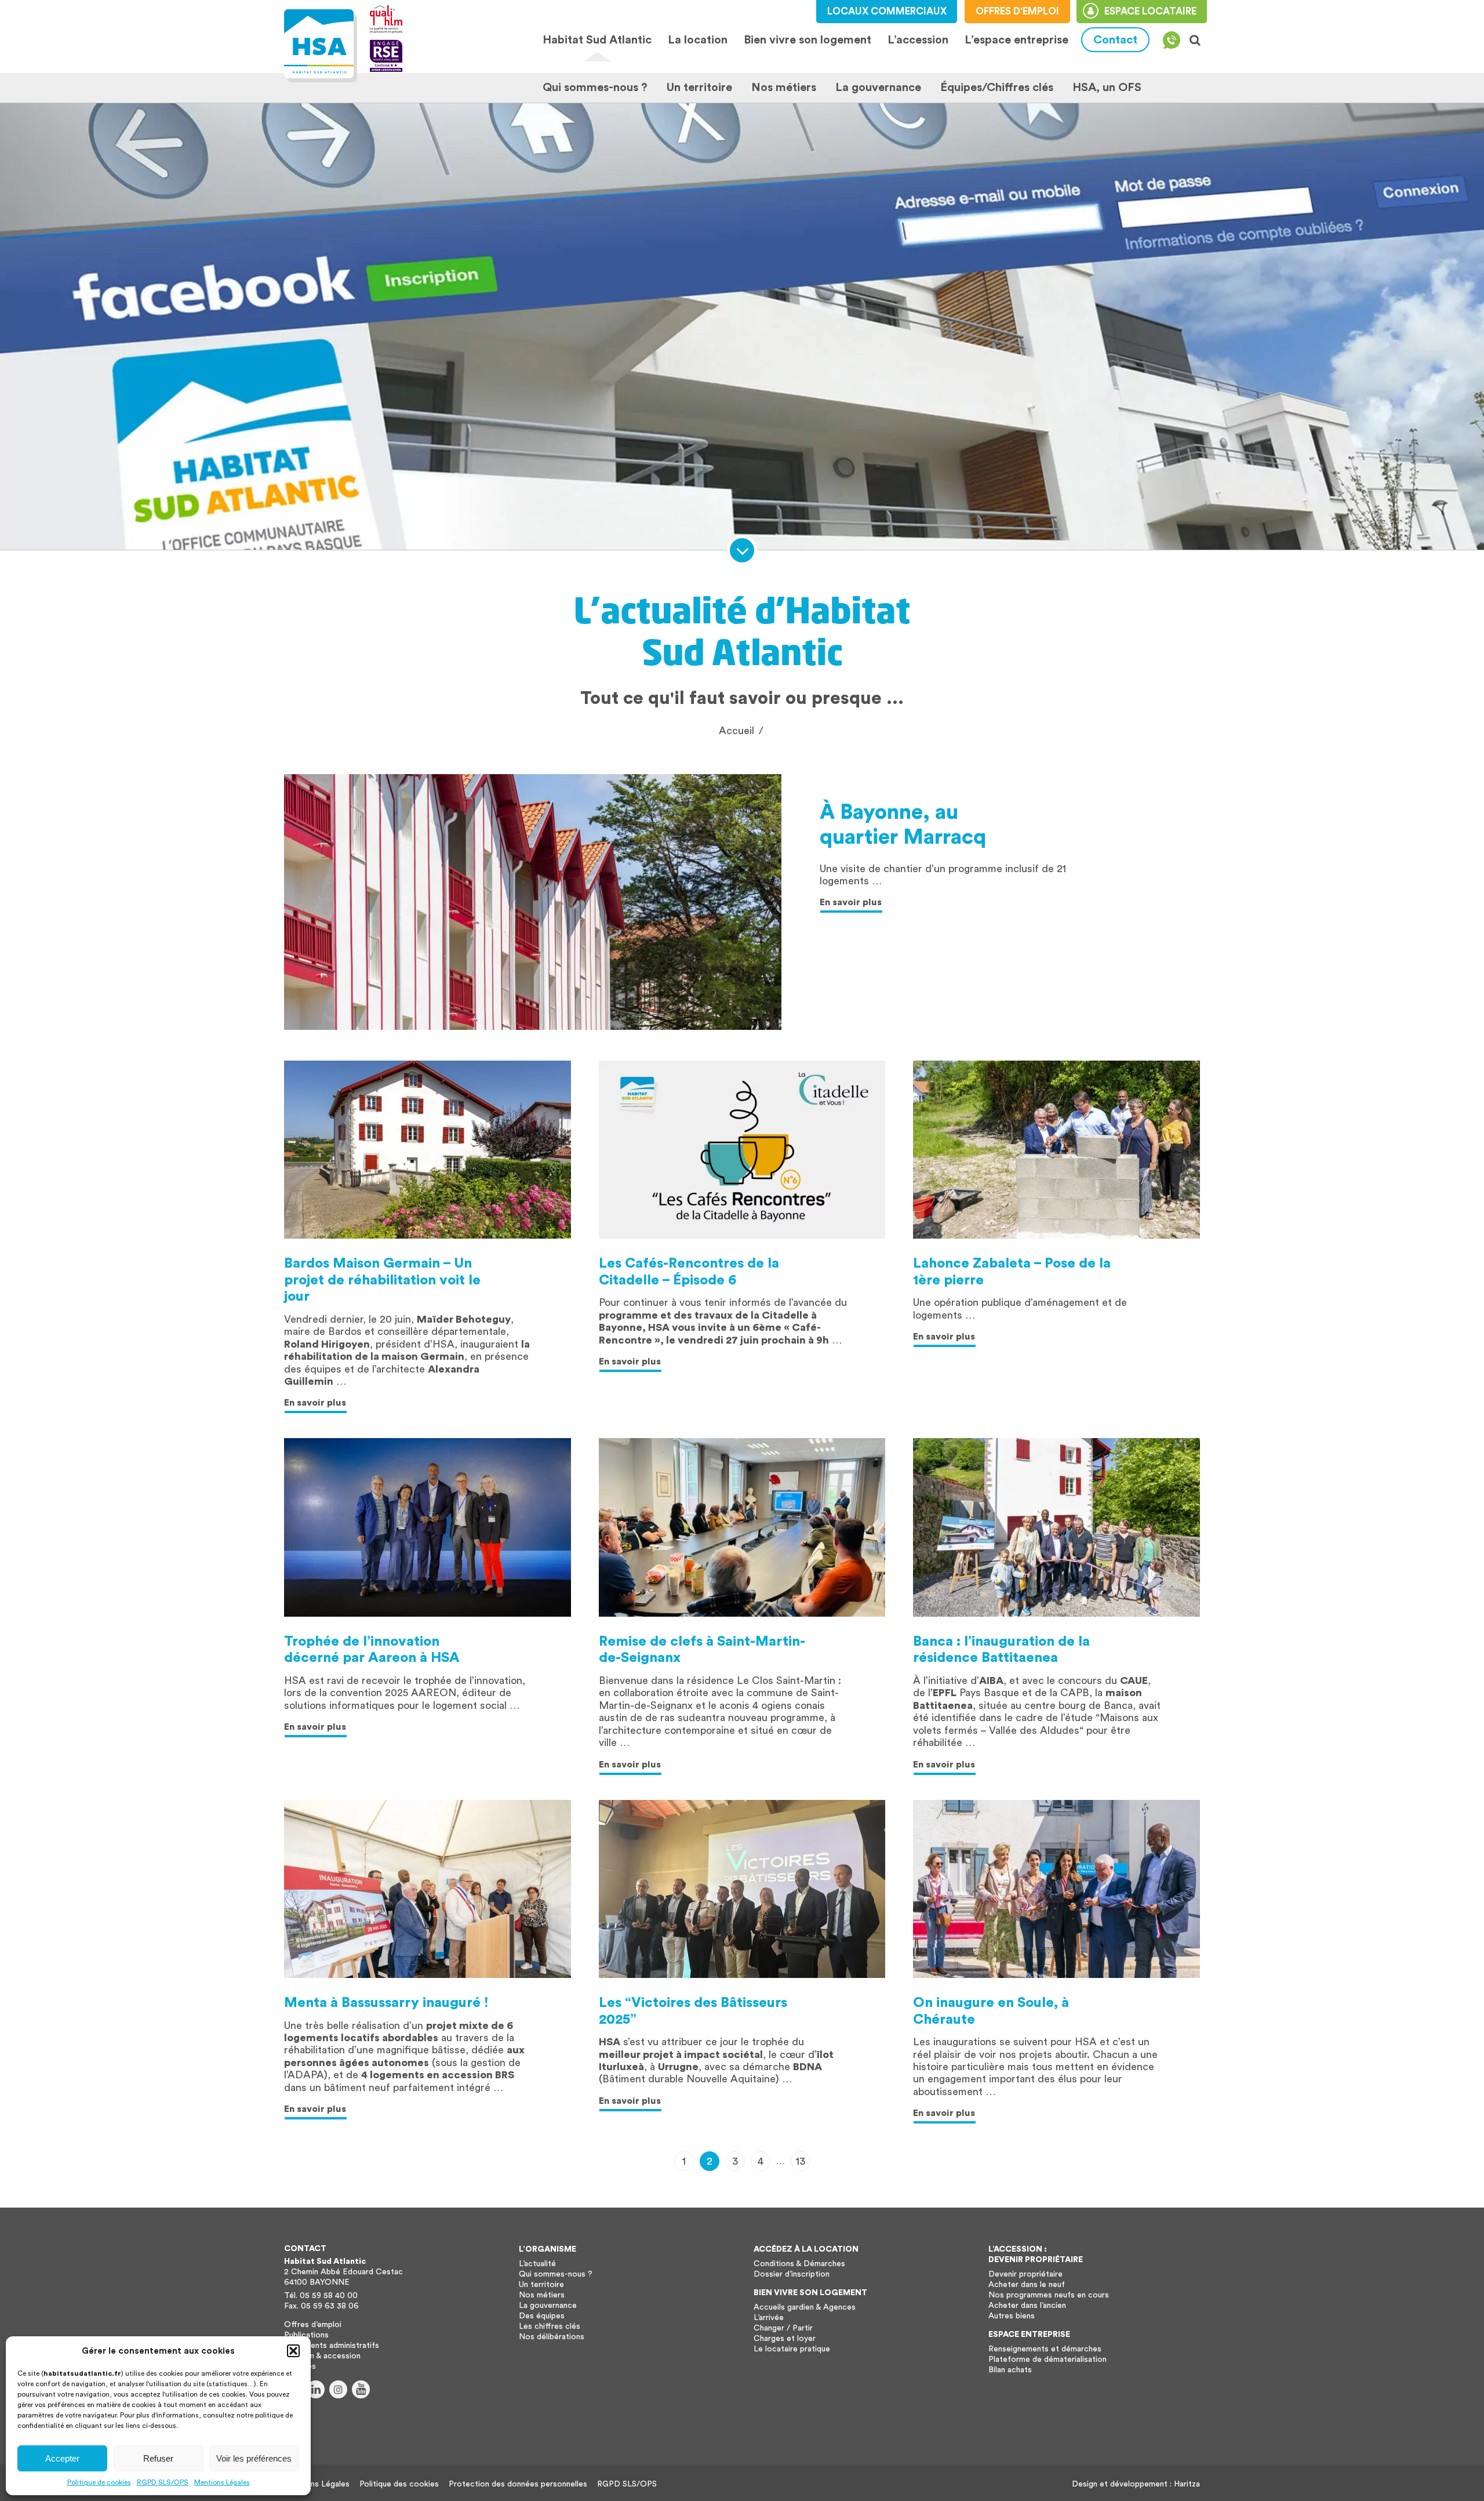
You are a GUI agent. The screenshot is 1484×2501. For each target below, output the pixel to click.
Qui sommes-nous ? (595, 88)
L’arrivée (769, 2318)
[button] (293, 2351)
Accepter (62, 2458)
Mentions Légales (222, 2482)
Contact (1115, 40)
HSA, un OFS (1107, 88)
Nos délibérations (552, 2337)
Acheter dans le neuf (1027, 2285)
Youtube (361, 2389)
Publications (306, 2335)
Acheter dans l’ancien (1027, 2306)
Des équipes (542, 2316)
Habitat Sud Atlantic (597, 40)
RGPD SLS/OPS (163, 2482)
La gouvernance (878, 88)
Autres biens (1012, 2316)
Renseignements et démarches (1045, 2349)
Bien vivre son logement (808, 40)
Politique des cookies (399, 2484)
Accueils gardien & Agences (805, 2307)
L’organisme (548, 2249)
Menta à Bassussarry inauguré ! (386, 2003)
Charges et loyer (785, 2339)
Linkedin (316, 2389)
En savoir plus (851, 902)
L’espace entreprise (1016, 40)
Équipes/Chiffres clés (997, 88)
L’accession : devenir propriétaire (1036, 2255)
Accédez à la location (806, 2249)
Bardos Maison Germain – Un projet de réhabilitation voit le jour (382, 1280)
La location (697, 40)
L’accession (918, 40)
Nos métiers (784, 88)
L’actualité (537, 2264)
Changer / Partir (783, 2328)
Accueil (736, 731)
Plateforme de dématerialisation (1047, 2360)
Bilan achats (1010, 2370)
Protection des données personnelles (518, 2484)
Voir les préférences (254, 2458)
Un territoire (699, 88)
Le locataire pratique (792, 2349)
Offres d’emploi (313, 2325)
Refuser (158, 2458)
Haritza (1187, 2484)
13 (801, 2161)
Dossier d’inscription (792, 2274)
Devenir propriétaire (1025, 2274)
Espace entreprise (1029, 2335)
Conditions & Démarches (799, 2264)
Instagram (338, 2389)
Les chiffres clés (550, 2326)
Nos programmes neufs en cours (1049, 2295)
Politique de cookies (99, 2482)
